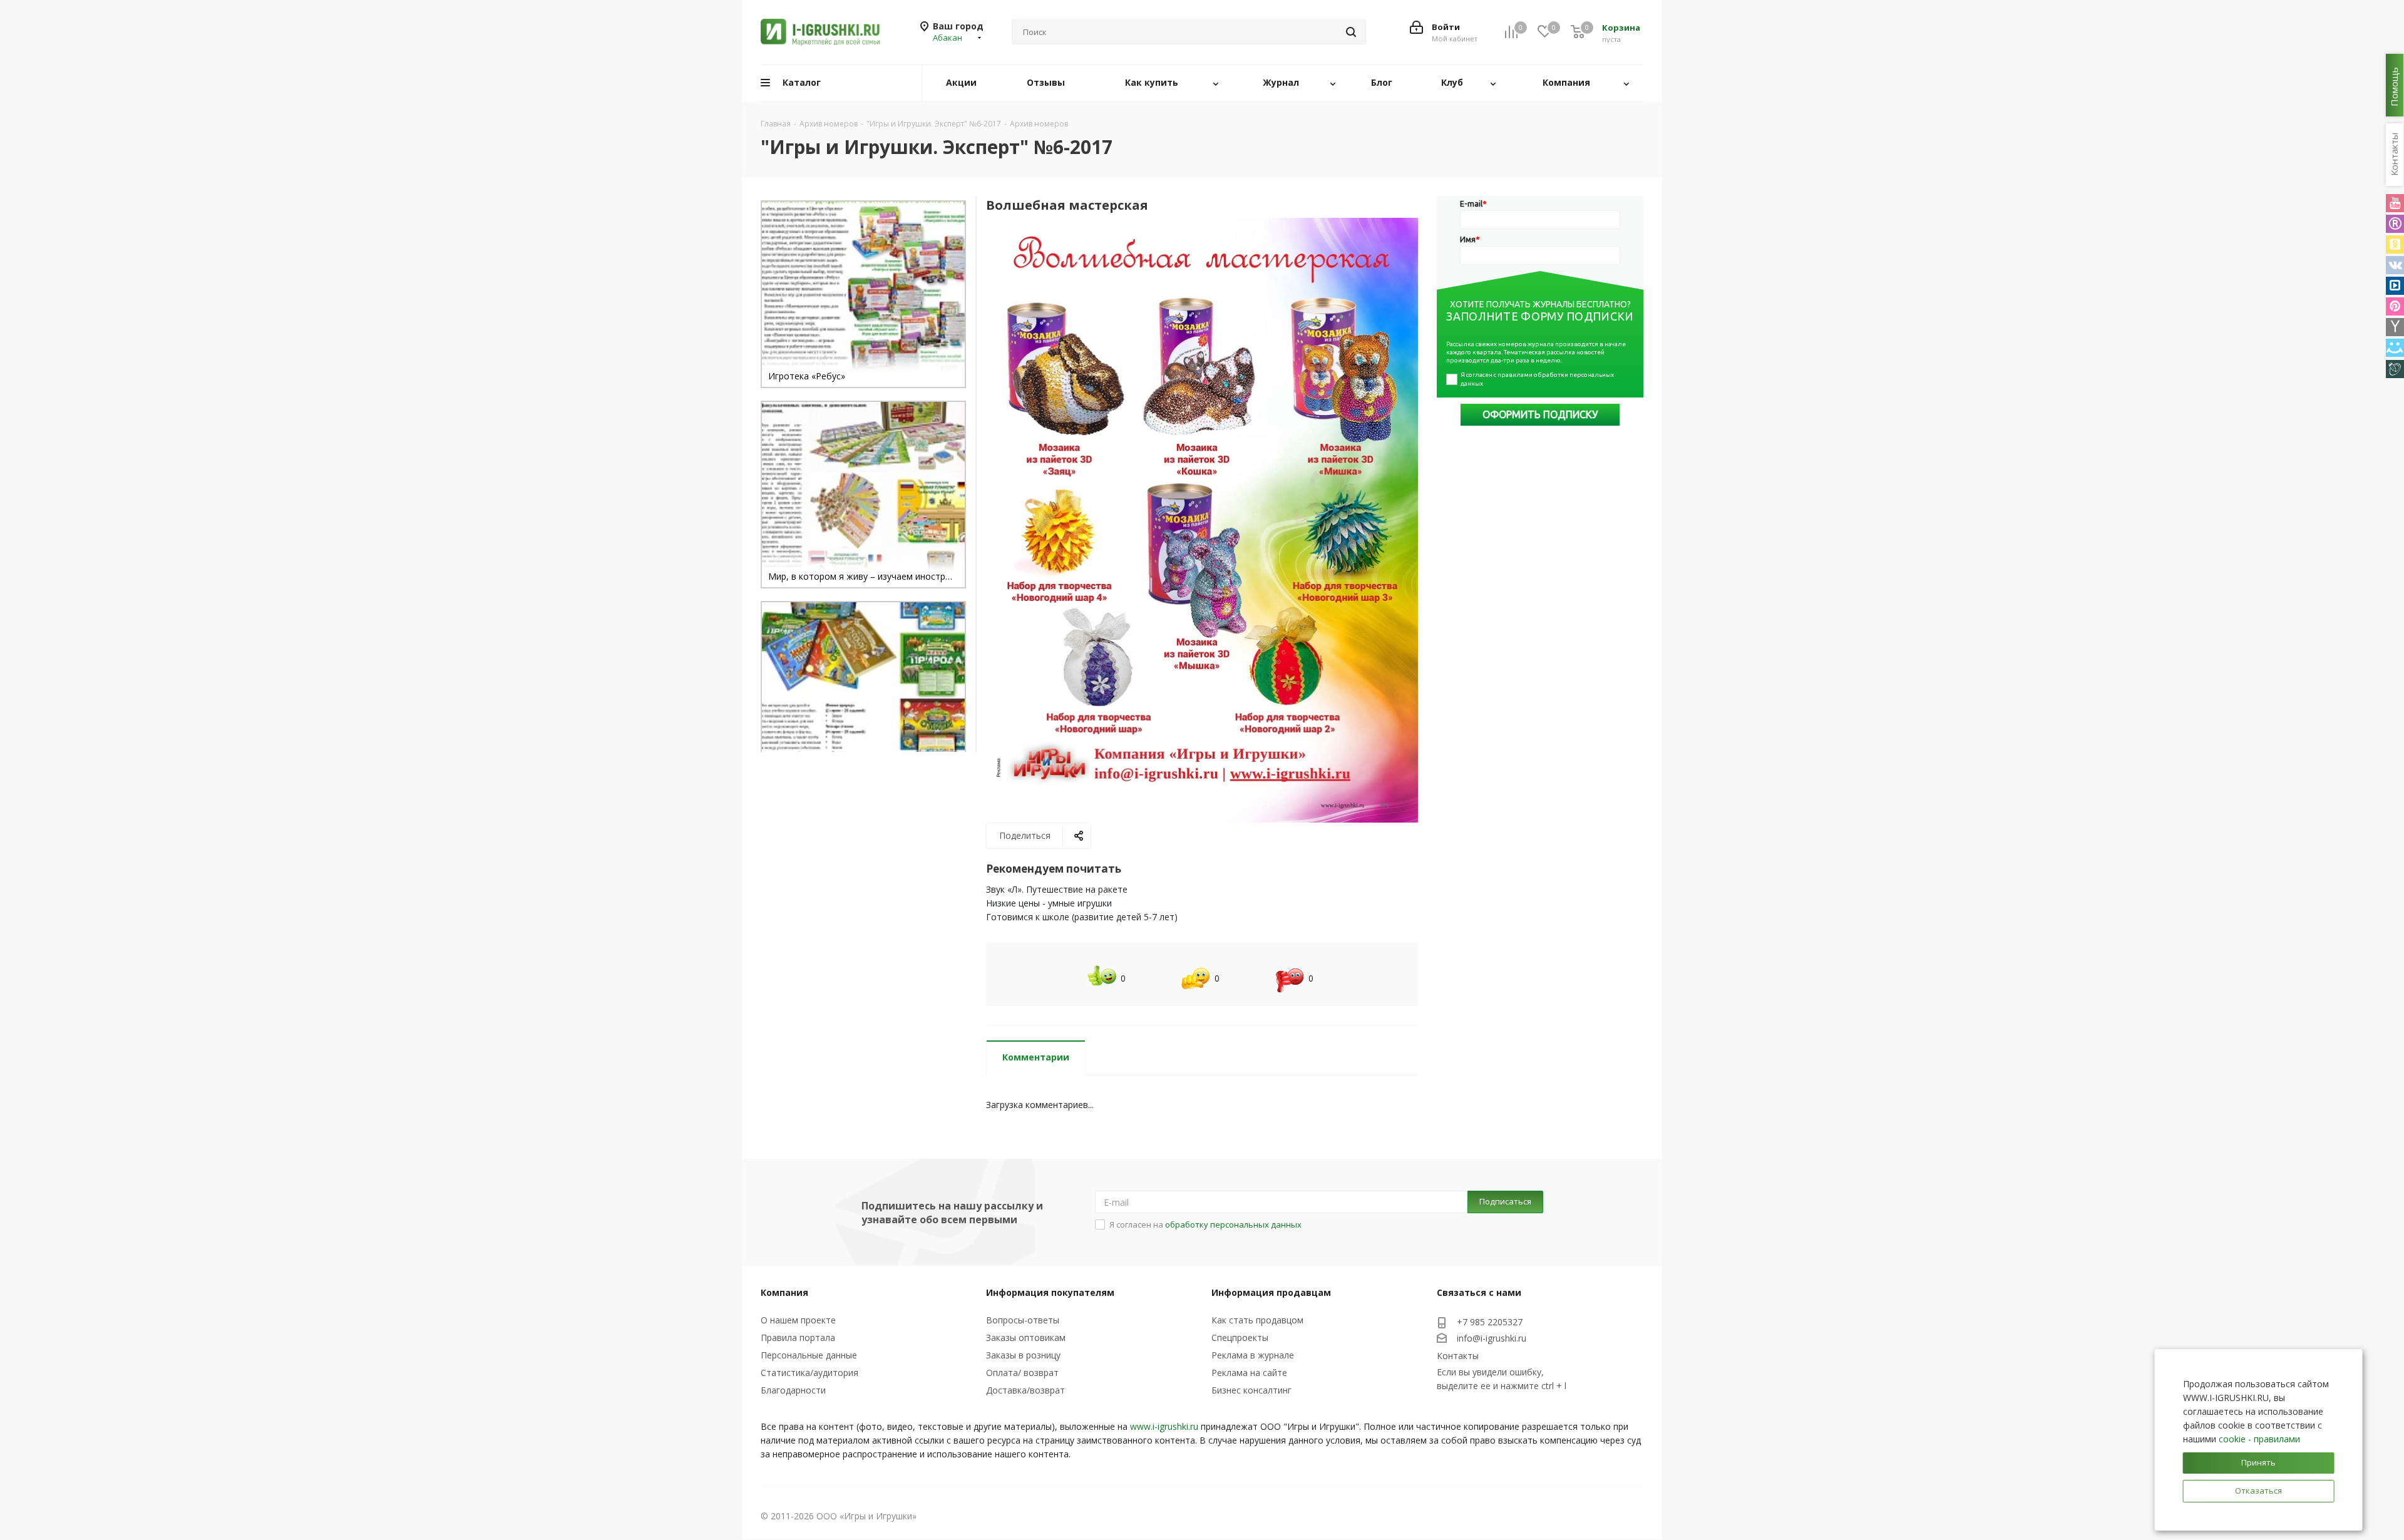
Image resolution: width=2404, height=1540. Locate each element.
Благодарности (793, 1390)
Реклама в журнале (1253, 1355)
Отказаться (2258, 1491)
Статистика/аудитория (809, 1373)
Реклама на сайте (1249, 1373)
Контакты (1458, 1356)
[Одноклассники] (2395, 244)
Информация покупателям (1050, 1292)
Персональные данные (809, 1355)
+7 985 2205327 (1490, 1322)
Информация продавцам (1271, 1292)
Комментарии (1036, 1057)
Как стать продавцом (1257, 1320)
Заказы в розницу (1023, 1355)
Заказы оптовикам (1026, 1337)
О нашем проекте (798, 1320)
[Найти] (1351, 32)
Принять (2258, 1462)
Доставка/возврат (1025, 1390)
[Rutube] (2395, 224)
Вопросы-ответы (1023, 1320)
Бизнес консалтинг (1251, 1390)
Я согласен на (1205, 1224)
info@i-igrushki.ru (1492, 1338)
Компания (784, 1292)
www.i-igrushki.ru (1164, 1426)
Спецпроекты (1240, 1337)
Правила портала (798, 1337)
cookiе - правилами (2259, 1439)
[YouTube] (2395, 203)
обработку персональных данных (1233, 1224)
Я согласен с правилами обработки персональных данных (1538, 379)
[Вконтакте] (2395, 265)
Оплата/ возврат (1022, 1373)
